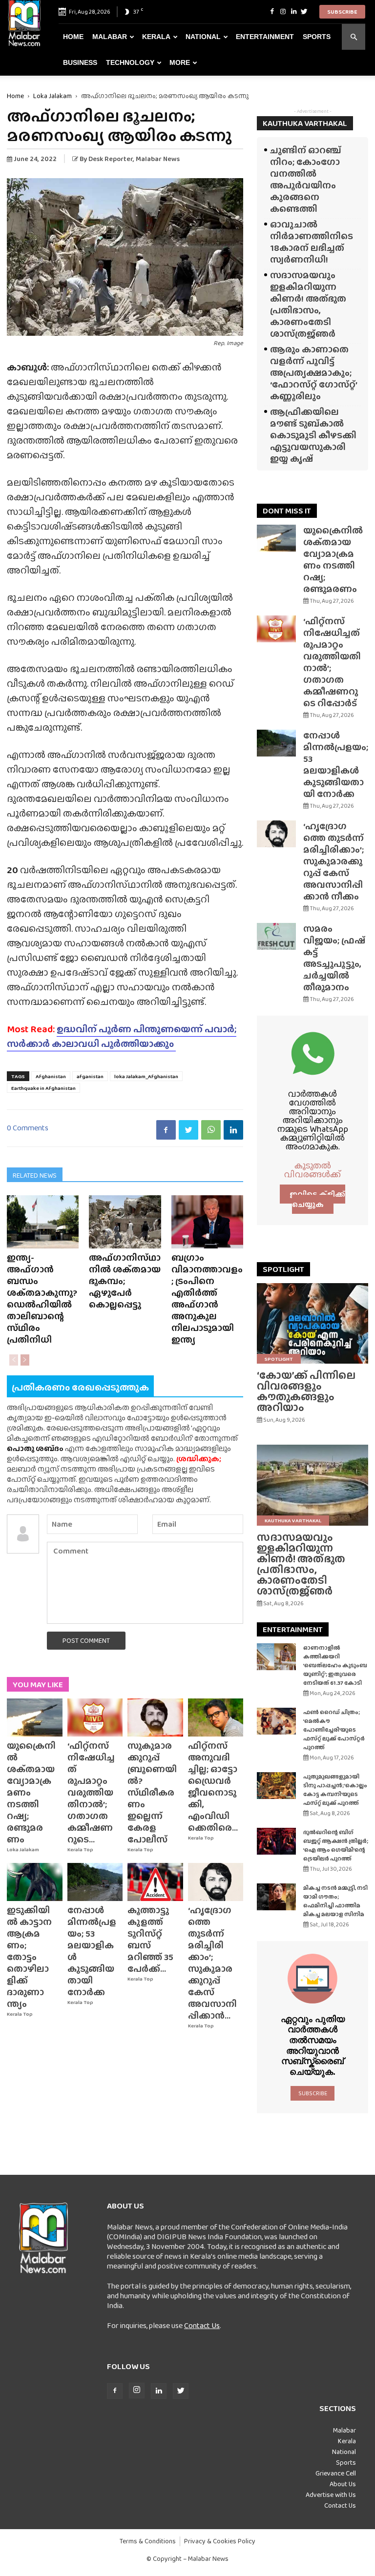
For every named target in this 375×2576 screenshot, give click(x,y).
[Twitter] (304, 12)
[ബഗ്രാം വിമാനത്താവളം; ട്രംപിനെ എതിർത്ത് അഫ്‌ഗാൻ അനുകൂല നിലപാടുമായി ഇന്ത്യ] (207, 1222)
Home (73, 37)
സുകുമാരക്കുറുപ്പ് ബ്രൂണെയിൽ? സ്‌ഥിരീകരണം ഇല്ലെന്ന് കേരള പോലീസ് (152, 1792)
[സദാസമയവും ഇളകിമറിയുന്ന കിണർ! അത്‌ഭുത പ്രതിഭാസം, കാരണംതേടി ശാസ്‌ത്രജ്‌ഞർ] (312, 1485)
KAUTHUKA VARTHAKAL (305, 123)
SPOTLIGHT (283, 1269)
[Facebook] (272, 12)
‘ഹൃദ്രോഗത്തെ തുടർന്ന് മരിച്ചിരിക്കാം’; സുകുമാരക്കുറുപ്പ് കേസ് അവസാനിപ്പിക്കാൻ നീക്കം (333, 861)
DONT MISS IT (287, 511)
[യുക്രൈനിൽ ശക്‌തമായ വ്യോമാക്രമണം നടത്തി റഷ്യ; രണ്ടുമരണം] (35, 1717)
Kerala (156, 37)
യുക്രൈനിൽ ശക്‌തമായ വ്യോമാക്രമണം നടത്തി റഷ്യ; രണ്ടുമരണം (333, 560)
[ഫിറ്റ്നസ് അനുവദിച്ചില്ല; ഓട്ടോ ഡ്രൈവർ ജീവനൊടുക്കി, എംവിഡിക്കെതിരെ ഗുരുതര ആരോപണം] (216, 1717)
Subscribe (342, 12)
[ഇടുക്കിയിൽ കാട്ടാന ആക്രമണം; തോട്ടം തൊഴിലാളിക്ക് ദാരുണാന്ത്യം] (35, 1882)
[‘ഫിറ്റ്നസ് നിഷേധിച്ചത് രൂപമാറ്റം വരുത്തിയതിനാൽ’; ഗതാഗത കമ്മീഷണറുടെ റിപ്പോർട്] (95, 1717)
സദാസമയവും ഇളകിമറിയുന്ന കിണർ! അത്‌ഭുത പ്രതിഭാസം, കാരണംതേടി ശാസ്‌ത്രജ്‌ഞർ (308, 304)
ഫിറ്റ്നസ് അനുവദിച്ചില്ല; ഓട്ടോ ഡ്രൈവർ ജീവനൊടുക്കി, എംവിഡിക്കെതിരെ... (213, 1787)
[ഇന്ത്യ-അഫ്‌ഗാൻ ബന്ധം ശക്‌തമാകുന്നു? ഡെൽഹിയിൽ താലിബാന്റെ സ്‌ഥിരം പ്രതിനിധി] (43, 1222)
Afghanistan (51, 1076)
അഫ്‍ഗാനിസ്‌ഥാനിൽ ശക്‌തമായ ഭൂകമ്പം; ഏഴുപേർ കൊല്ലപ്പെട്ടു (125, 1281)
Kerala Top (80, 1850)
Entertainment (265, 37)
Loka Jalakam (52, 96)
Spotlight (279, 1359)
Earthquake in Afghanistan (43, 1088)
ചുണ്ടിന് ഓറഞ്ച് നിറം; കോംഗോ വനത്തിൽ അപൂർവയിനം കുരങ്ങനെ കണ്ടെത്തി (306, 179)
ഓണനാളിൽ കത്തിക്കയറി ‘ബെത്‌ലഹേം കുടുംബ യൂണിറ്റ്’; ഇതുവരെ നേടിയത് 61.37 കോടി (335, 1665)
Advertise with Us (331, 2494)
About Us (343, 2484)
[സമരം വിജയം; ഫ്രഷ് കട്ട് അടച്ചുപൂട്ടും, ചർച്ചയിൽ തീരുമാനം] (276, 936)
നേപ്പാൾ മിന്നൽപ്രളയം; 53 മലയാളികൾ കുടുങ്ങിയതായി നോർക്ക (92, 1951)
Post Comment (86, 1640)
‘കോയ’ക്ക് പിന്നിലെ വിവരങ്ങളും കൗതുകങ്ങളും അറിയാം (306, 1391)
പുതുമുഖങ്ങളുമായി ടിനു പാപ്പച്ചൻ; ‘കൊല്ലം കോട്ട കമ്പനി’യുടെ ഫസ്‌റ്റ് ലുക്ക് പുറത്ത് (335, 1790)
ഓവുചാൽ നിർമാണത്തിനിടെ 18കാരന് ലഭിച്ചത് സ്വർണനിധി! (312, 242)
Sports (317, 37)
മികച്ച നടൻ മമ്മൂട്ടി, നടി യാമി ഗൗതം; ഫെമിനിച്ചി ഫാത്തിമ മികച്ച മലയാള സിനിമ (335, 1901)
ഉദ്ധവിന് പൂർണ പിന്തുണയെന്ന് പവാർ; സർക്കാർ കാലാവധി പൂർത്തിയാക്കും (122, 1036)
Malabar (110, 37)
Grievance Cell (336, 2473)
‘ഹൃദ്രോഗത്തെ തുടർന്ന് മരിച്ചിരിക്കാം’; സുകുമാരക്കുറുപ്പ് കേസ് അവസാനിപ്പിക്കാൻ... (212, 1963)
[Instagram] (283, 12)
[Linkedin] (293, 12)
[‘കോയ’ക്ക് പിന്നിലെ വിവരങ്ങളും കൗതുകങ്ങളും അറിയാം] (312, 1323)
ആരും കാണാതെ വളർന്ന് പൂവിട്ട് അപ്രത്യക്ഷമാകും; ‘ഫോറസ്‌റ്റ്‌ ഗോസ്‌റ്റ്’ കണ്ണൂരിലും (313, 373)
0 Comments (28, 1128)
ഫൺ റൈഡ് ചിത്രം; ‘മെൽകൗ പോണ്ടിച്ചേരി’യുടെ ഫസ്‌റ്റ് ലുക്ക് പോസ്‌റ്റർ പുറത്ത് (334, 1730)
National (203, 37)
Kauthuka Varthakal (293, 1520)
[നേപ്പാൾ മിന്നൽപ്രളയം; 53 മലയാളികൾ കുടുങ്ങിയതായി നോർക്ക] (95, 1882)
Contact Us (202, 2325)
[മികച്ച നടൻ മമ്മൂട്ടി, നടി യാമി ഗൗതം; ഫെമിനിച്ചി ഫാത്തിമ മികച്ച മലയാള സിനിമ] (276, 1897)
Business (80, 62)
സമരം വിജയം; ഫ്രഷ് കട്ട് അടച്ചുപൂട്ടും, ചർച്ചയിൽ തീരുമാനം (334, 958)
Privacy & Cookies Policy (220, 2541)
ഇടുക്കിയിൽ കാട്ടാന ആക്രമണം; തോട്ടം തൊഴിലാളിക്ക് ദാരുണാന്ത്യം (29, 1957)
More (180, 62)
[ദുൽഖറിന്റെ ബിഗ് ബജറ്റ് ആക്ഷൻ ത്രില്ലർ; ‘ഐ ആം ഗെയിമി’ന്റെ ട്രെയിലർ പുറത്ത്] (276, 1841)
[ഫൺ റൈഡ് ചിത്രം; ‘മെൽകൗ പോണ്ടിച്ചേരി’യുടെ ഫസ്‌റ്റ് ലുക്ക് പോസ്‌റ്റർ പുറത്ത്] (276, 1721)
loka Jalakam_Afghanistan (146, 1076)
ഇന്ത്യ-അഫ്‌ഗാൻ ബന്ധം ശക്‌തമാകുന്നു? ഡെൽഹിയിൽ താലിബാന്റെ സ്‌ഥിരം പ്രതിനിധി (42, 1298)
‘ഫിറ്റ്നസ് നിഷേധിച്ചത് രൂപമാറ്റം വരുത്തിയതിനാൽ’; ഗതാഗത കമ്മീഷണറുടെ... (91, 1792)
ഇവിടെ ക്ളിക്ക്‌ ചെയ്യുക (317, 1199)
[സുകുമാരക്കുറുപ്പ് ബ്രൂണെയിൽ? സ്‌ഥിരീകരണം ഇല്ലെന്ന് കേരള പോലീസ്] (155, 1717)
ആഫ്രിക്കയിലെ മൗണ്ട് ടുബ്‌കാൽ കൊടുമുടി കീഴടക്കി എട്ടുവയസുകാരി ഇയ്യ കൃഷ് (313, 435)
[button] (354, 37)
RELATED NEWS (35, 1175)
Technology (130, 62)
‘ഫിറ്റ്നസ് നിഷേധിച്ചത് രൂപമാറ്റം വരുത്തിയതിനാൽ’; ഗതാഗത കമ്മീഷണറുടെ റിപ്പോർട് (332, 662)
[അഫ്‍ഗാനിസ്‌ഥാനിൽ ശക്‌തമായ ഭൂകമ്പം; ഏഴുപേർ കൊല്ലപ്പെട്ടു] (125, 1222)
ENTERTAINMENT (293, 1629)
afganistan (90, 1076)
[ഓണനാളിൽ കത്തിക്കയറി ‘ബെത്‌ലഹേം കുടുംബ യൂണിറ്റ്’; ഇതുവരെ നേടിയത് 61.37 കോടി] (276, 1657)
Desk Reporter (111, 159)
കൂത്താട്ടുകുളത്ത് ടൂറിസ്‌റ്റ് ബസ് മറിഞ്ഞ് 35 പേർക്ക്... (150, 1939)
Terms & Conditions (148, 2541)
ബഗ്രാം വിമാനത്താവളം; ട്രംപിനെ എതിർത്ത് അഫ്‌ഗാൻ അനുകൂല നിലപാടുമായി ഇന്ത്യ (207, 1298)
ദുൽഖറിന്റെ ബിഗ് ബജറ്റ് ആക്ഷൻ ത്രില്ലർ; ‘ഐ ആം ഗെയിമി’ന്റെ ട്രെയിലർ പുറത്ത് (336, 1845)
